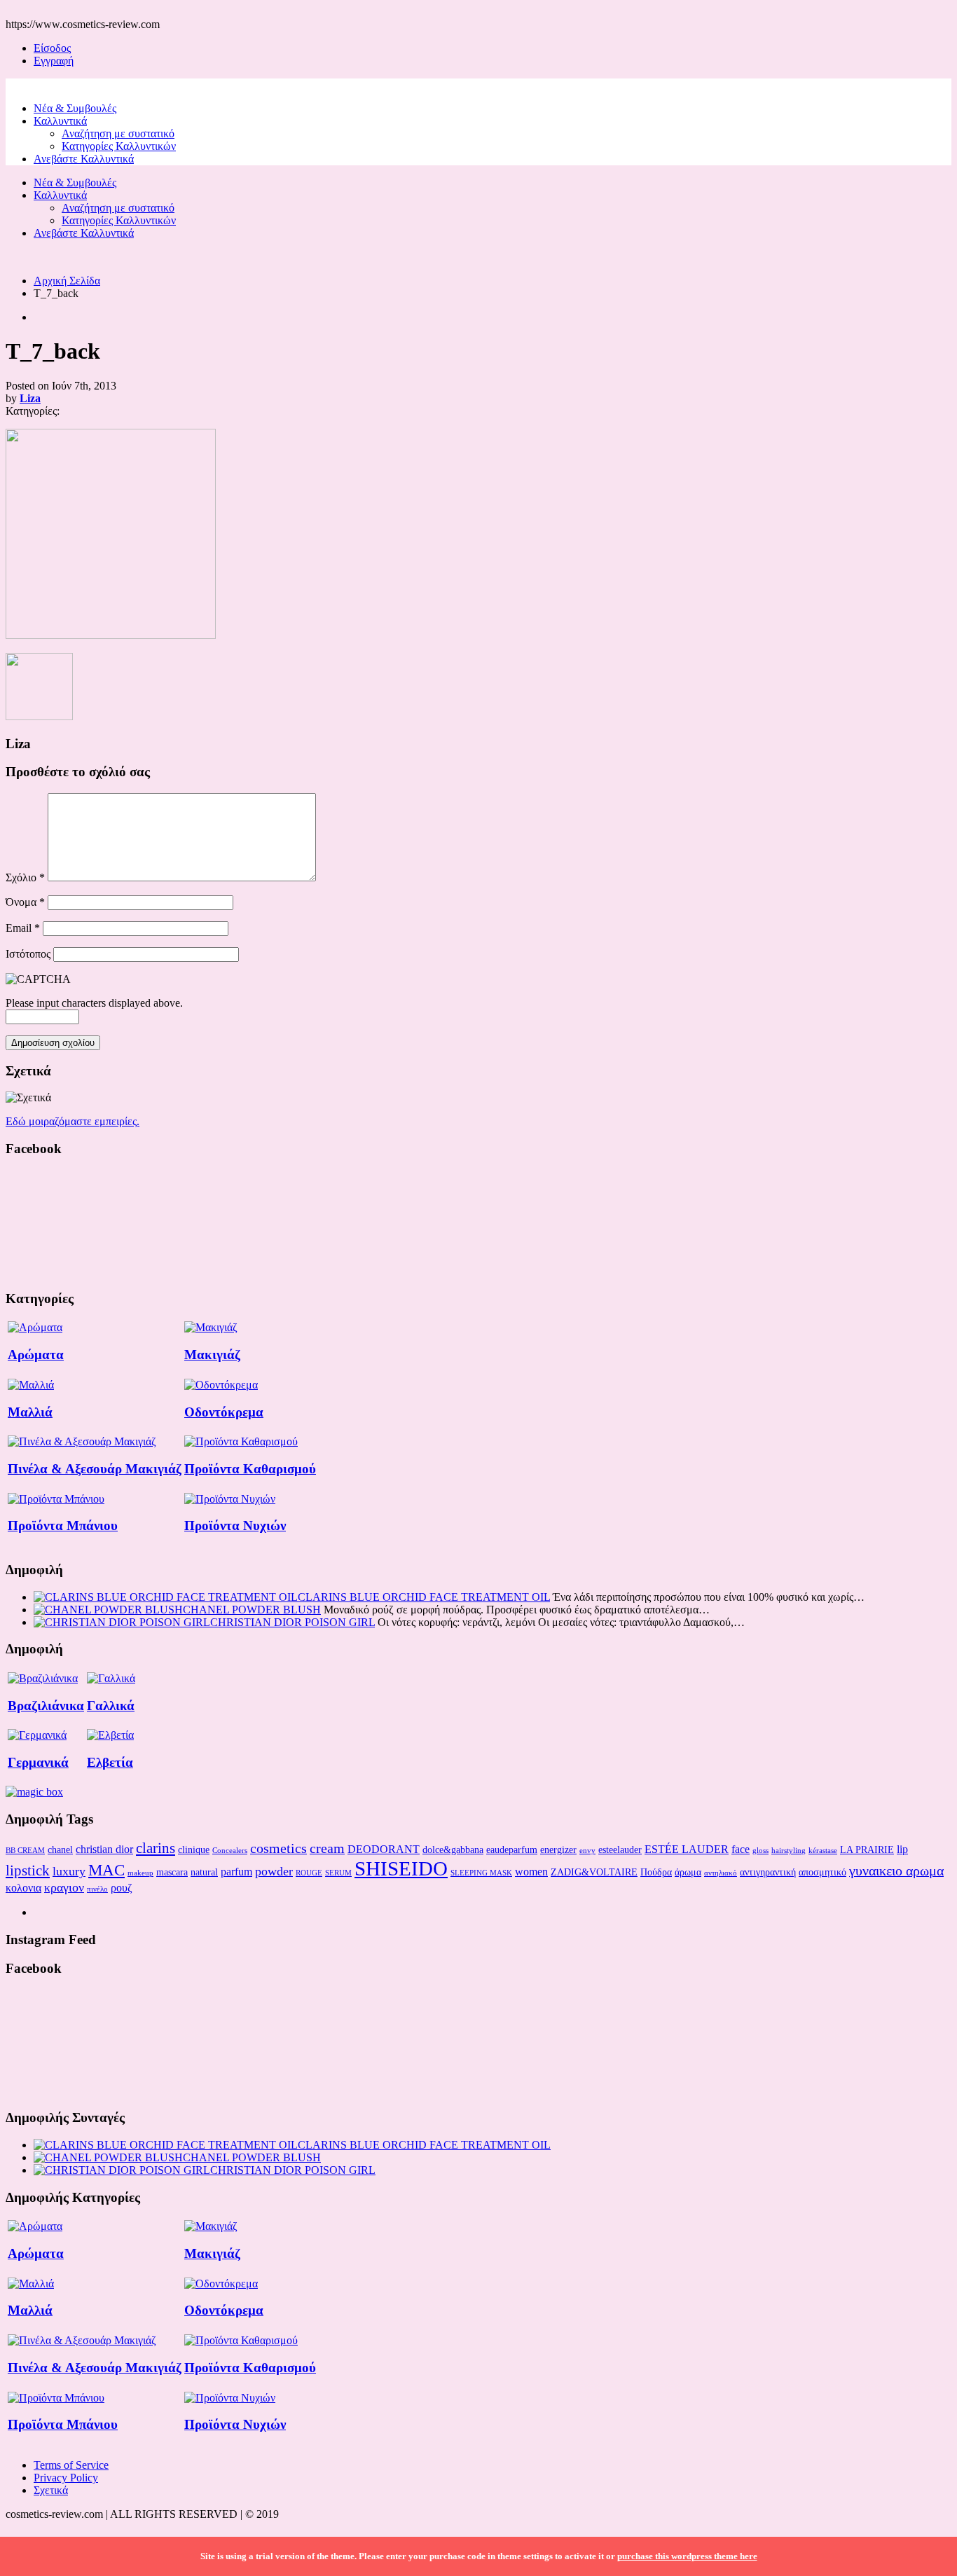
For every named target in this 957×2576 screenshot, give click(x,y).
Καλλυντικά (60, 121)
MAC (106, 1870)
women (531, 1872)
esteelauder (620, 1850)
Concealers (230, 1851)
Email (23, 928)
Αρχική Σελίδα (67, 281)
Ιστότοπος (28, 954)
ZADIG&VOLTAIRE (594, 1872)
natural (204, 1872)
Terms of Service (71, 2465)
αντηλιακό (721, 1873)
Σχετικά (51, 2490)
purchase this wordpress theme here (687, 2556)
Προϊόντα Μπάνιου (63, 1525)
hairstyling (789, 1851)
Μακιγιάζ (212, 1355)
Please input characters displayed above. (94, 1003)
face (741, 1849)
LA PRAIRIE (867, 1850)
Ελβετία (110, 1762)
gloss (760, 1851)
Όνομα (25, 902)
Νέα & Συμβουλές (75, 108)
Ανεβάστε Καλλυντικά (84, 159)
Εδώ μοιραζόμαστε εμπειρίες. (73, 1121)
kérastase (823, 1851)
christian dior (104, 1849)
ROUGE (309, 1873)
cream (327, 1848)
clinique (194, 1850)
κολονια (23, 1888)
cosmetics (278, 1848)
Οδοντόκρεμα (224, 1412)
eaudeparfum (512, 1850)
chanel (60, 1850)
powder (274, 1871)
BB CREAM (25, 1851)
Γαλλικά (111, 1706)
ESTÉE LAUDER (687, 1849)
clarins (156, 1848)
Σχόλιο (25, 877)
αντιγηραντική (768, 1872)
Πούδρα (656, 1872)
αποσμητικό (822, 1872)
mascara (172, 1872)
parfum (236, 1872)
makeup (140, 1873)
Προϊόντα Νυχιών (235, 1525)
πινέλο (97, 1889)
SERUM (338, 1873)
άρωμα (688, 1872)
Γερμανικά (38, 1762)
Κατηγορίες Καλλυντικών (119, 146)
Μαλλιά (30, 1412)
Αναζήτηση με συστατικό (118, 133)
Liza (30, 398)
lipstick (28, 1871)
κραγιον (64, 1887)
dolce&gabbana (453, 1850)
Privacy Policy (66, 2478)
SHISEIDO (401, 1868)
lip (902, 1849)
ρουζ (122, 1888)
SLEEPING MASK (481, 1873)
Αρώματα (36, 1355)
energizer (558, 1850)
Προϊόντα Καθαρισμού (250, 1469)
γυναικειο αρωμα (896, 1871)
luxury (69, 1871)
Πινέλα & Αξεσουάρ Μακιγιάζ (95, 1469)
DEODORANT (384, 1849)
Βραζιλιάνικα (46, 1706)
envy (587, 1851)
